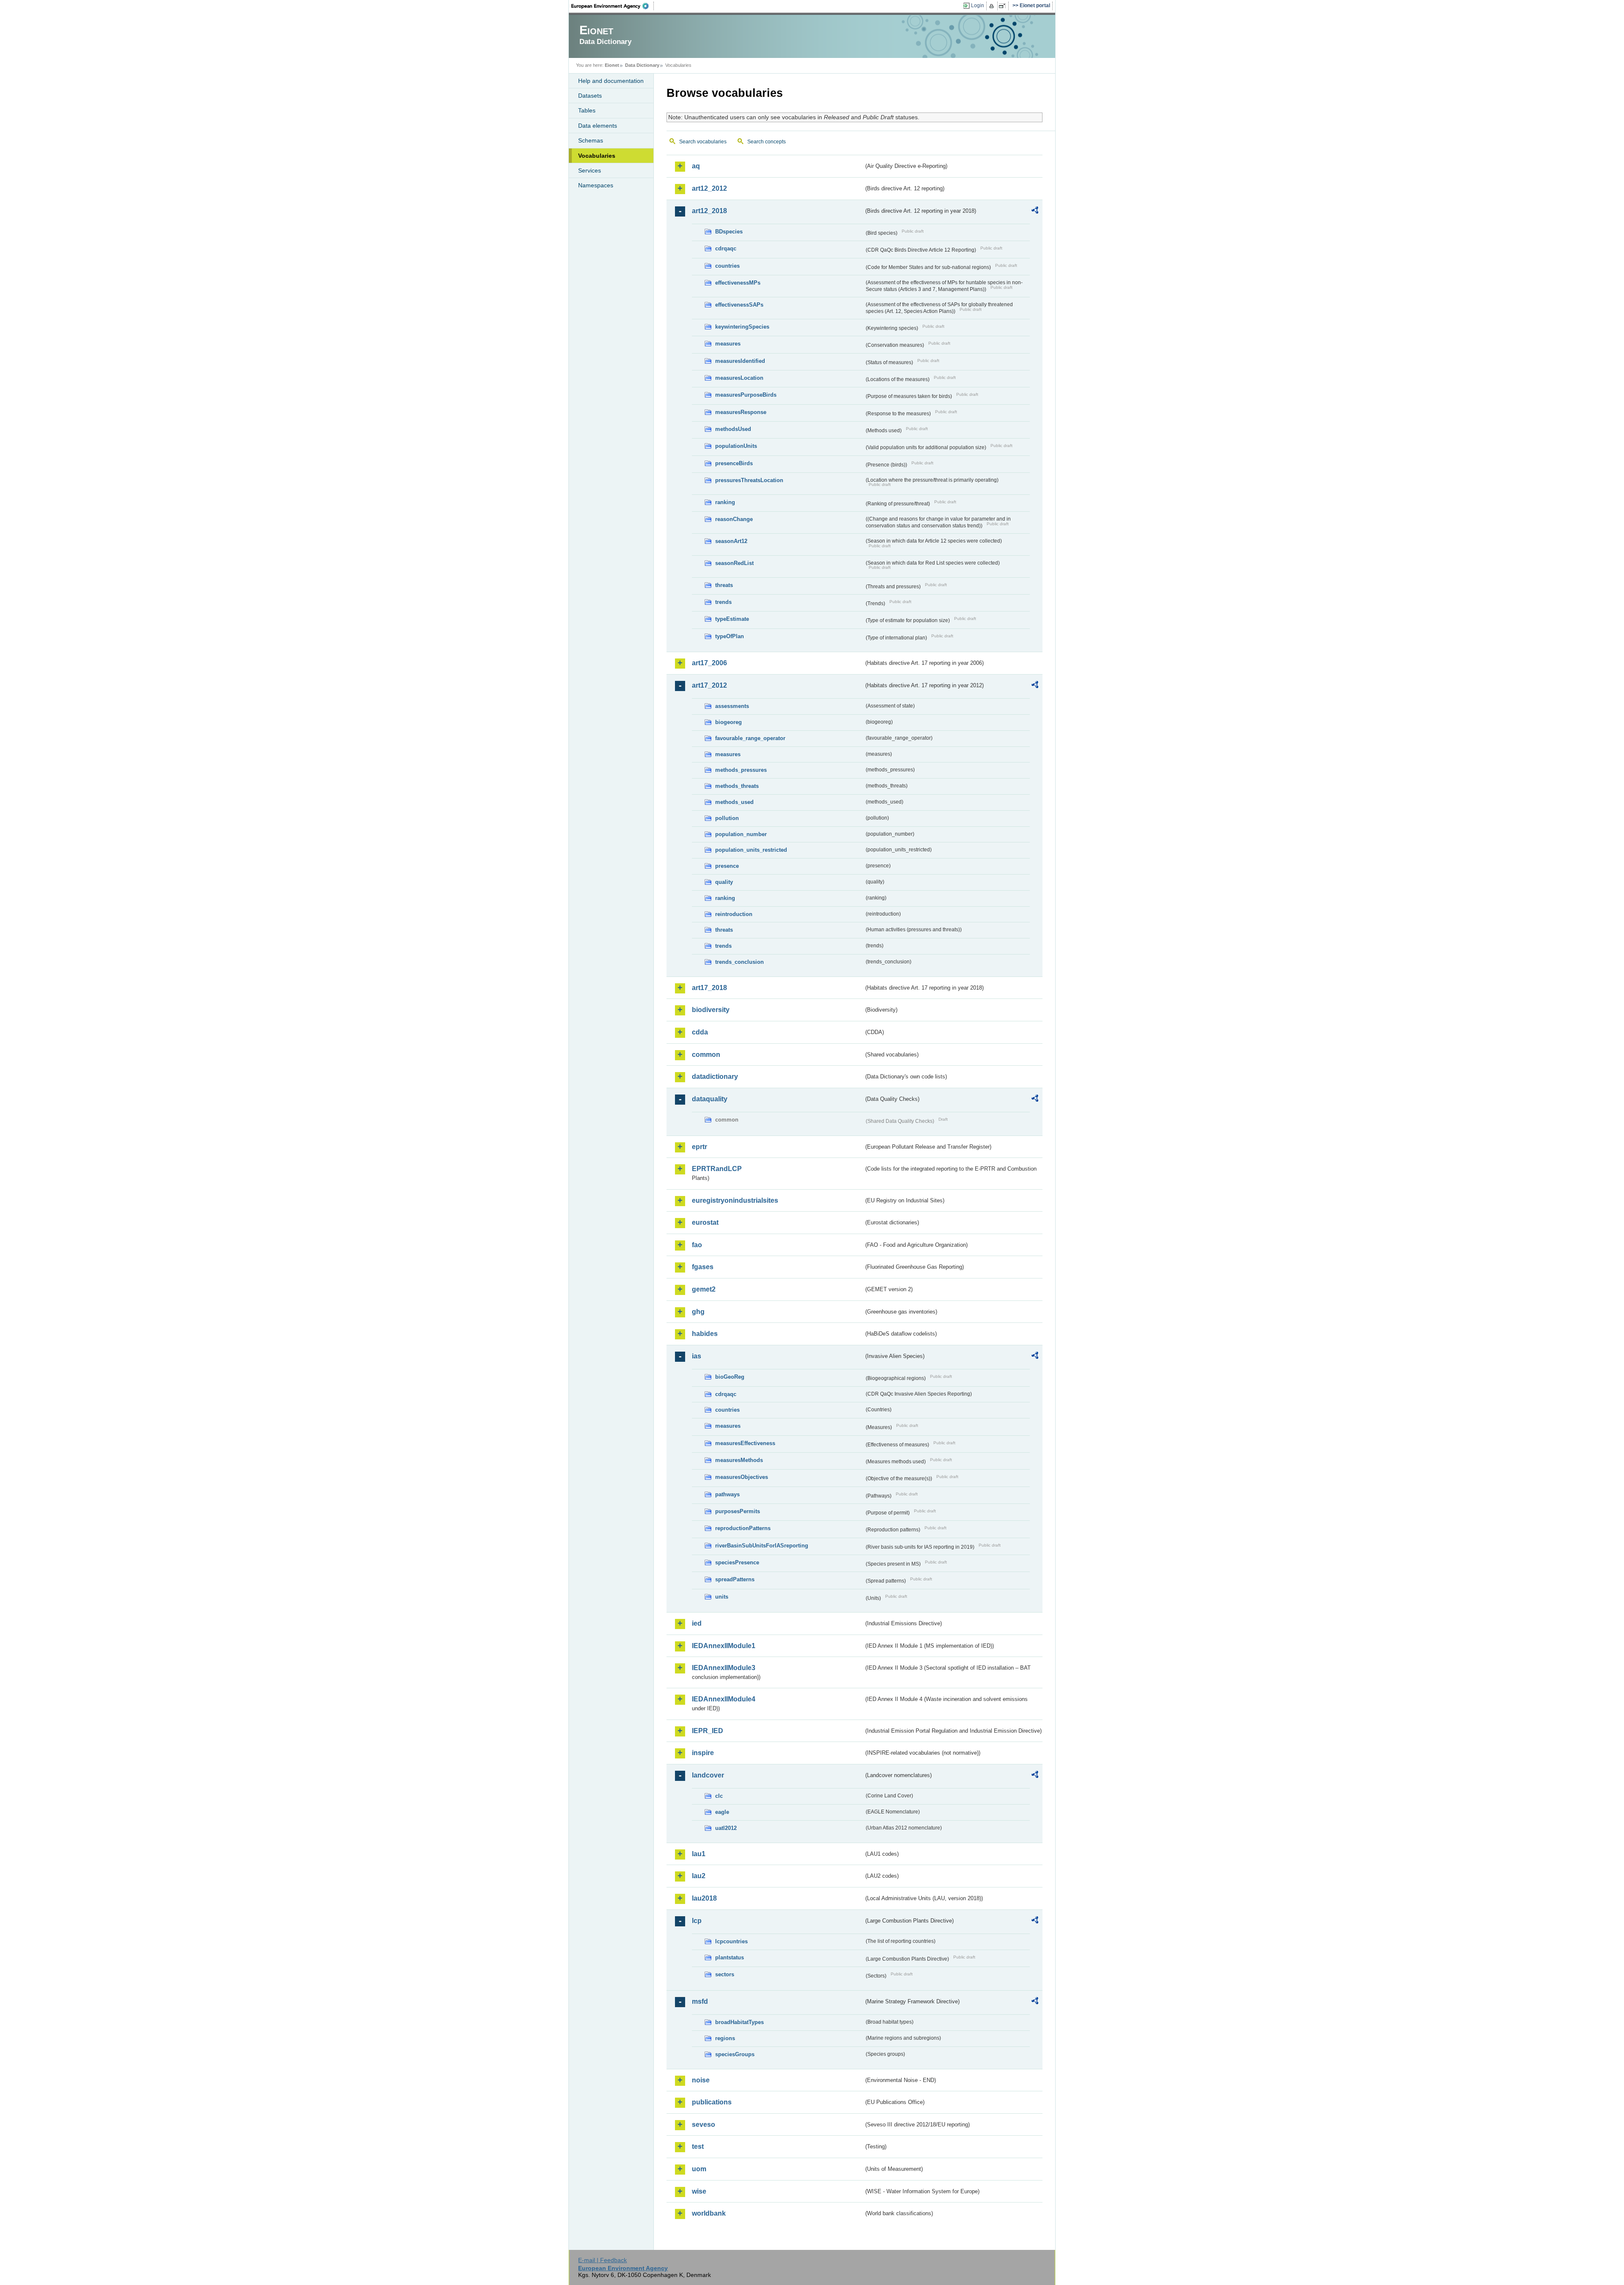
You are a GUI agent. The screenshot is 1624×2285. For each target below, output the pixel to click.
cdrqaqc (726, 248)
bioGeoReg (730, 1377)
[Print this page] (993, 6)
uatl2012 (726, 1828)
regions (725, 2038)
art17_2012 (709, 685)
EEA (613, 6)
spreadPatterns (735, 1579)
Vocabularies (597, 156)
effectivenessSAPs (739, 305)
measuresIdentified (740, 361)
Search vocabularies (703, 142)
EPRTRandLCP (717, 1169)
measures (728, 344)
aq (696, 166)
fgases (703, 1267)
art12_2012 (709, 188)
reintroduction (734, 914)
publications (712, 2102)
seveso (704, 2125)
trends (723, 602)
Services (590, 170)
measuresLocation (739, 378)
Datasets (590, 96)
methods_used (734, 802)
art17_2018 (709, 988)
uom (699, 2169)
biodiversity (711, 1010)
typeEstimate (732, 619)
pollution (727, 818)
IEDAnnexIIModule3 (724, 1668)
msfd (700, 2001)
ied (697, 1623)
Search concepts (767, 142)
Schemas (591, 140)
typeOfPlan (730, 636)
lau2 (699, 1876)
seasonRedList (734, 563)
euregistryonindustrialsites (735, 1200)
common (706, 1055)
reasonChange (734, 519)
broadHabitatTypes (739, 2022)
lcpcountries (731, 1941)
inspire (703, 1753)
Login (978, 5)
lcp (697, 1921)
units (722, 1597)
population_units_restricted (751, 850)
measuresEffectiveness (745, 1443)
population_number (741, 834)
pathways (727, 1494)
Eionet (612, 65)
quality (724, 882)
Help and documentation (611, 81)
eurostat (705, 1222)
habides (705, 1334)
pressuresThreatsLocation (749, 480)
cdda (700, 1032)
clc (719, 1796)
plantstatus (730, 1957)
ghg (698, 1312)
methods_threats (737, 786)
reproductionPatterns (743, 1528)
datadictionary (715, 1077)
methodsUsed (733, 429)
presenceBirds (734, 463)
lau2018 (704, 1898)
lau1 (699, 1854)
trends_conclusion (739, 962)
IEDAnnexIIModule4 (724, 1699)
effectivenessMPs (738, 283)
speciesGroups (735, 2054)
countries (727, 266)
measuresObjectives (742, 1477)
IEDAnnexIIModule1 (724, 1646)
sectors (725, 1974)
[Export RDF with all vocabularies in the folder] (1035, 211)
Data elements (598, 126)
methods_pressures (741, 770)
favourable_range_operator (750, 738)
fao (697, 1245)
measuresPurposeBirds (746, 395)
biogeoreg (728, 722)
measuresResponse (741, 412)
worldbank (709, 2213)
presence (727, 866)
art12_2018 (709, 211)
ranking (725, 502)
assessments (732, 706)
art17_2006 (709, 663)
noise (701, 2080)
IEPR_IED (708, 1731)
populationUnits (736, 446)
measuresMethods (739, 1460)
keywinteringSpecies (742, 327)
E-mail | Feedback (602, 2260)
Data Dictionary (642, 65)
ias (697, 1356)
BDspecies (729, 232)
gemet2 (704, 1289)
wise (699, 2191)
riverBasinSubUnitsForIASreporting (762, 1546)
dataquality (710, 1099)
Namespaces (596, 185)
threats (724, 585)
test (698, 2146)
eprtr (700, 1147)
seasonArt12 (731, 541)
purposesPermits (738, 1511)
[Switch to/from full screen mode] (1004, 6)
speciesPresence (737, 1562)
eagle (722, 1812)
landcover (708, 1775)
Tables (587, 110)
